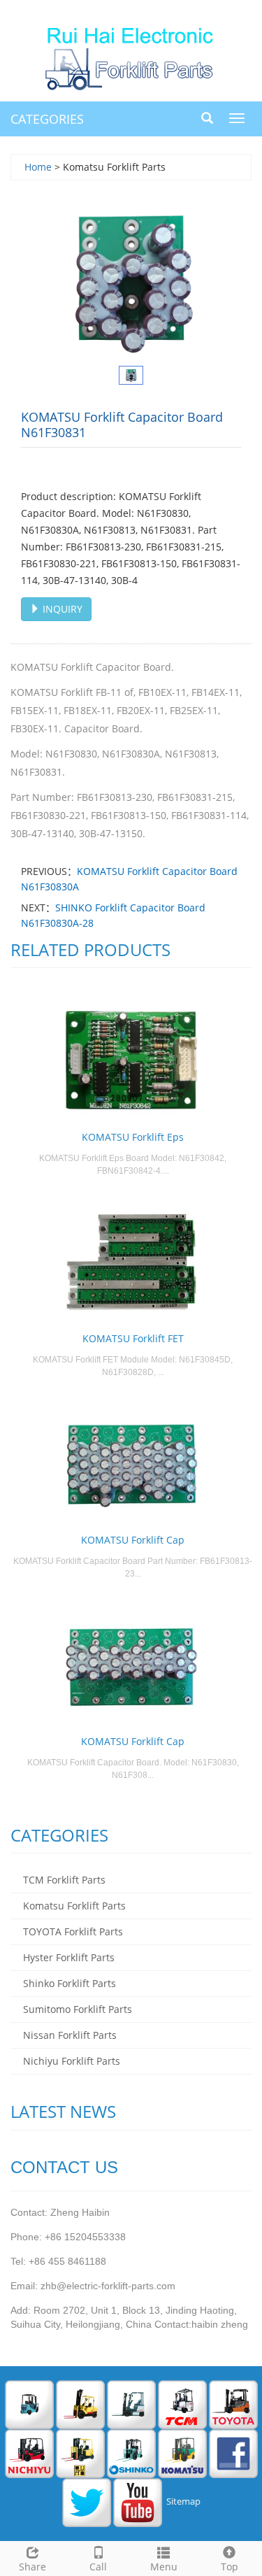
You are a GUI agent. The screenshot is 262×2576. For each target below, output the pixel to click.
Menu (164, 2567)
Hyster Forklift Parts (69, 1957)
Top (230, 2567)
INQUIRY (61, 609)
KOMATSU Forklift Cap (133, 1540)
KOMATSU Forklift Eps (133, 1137)
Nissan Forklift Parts (70, 2035)
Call (98, 2567)
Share (32, 2567)
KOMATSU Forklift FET (133, 1338)
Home (38, 167)
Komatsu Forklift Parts (74, 1906)
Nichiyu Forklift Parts (72, 2061)
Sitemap (183, 2502)
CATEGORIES (47, 119)
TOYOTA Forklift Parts (73, 1931)
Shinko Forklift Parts (70, 1983)
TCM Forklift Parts (64, 1880)
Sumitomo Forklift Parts (78, 2009)
